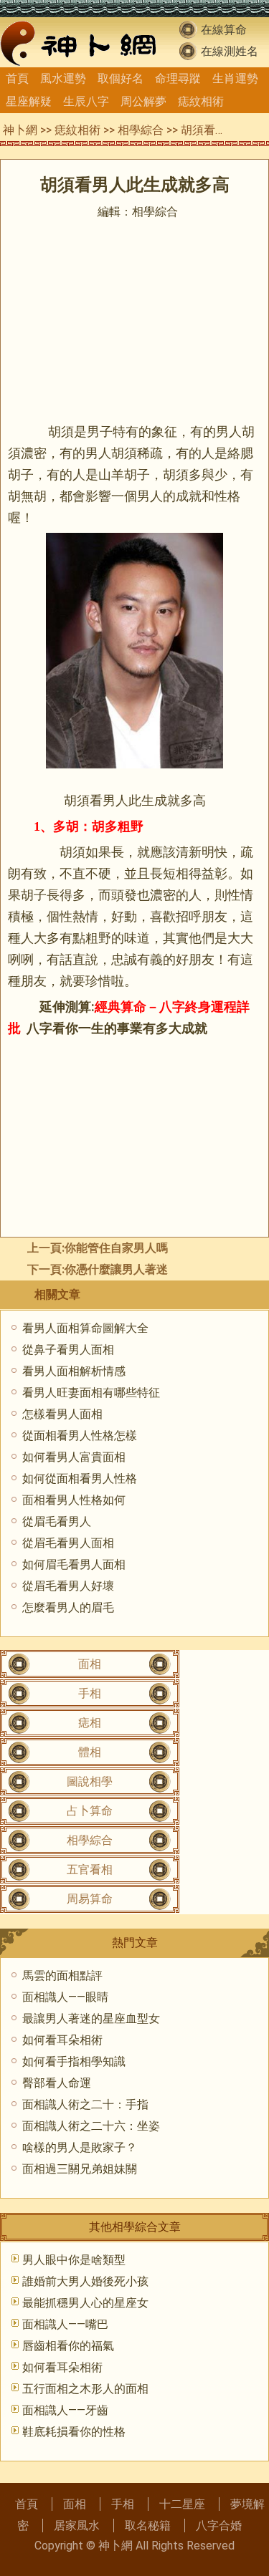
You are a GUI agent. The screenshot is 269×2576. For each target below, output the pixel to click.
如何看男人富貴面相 (74, 1457)
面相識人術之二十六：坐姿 (91, 2126)
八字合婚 (219, 2526)
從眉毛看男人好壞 (68, 1586)
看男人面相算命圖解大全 (85, 1328)
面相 (90, 1664)
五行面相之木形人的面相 (85, 2389)
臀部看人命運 (57, 2083)
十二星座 (182, 2504)
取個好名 (121, 78)
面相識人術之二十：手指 (85, 2104)
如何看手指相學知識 (74, 2061)
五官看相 (90, 1870)
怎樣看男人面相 (62, 1414)
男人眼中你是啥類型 (74, 2260)
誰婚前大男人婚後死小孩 (85, 2281)
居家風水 (77, 2526)
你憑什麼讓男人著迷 (116, 1269)
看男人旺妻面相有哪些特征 (91, 1393)
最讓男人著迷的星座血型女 (91, 2018)
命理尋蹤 (178, 78)
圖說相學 (90, 1781)
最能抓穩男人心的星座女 (85, 2303)
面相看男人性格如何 (74, 1500)
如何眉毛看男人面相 (74, 1564)
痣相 (90, 1723)
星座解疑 (29, 101)
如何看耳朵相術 (62, 2040)
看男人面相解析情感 (74, 1371)
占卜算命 (90, 1811)
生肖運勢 (235, 78)
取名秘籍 (148, 2526)
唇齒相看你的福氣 (68, 2346)
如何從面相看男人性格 (80, 1478)
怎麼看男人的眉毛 (68, 1607)
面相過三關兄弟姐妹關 (80, 2169)
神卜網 (20, 130)
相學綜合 (141, 130)
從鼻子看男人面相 (68, 1350)
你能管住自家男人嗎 (116, 1248)
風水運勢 (63, 78)
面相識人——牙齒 (65, 2410)
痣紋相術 (201, 101)
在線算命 (224, 30)
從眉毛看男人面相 (68, 1543)
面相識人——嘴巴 (65, 2324)
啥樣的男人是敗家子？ (80, 2147)
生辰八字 (86, 101)
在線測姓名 (230, 51)
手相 (90, 1693)
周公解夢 (143, 101)
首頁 (17, 78)
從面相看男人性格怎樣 (80, 1436)
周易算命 (90, 1899)
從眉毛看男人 (57, 1521)
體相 (90, 1752)
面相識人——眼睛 (65, 1997)
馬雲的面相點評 (62, 1976)
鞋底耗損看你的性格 (74, 2432)
